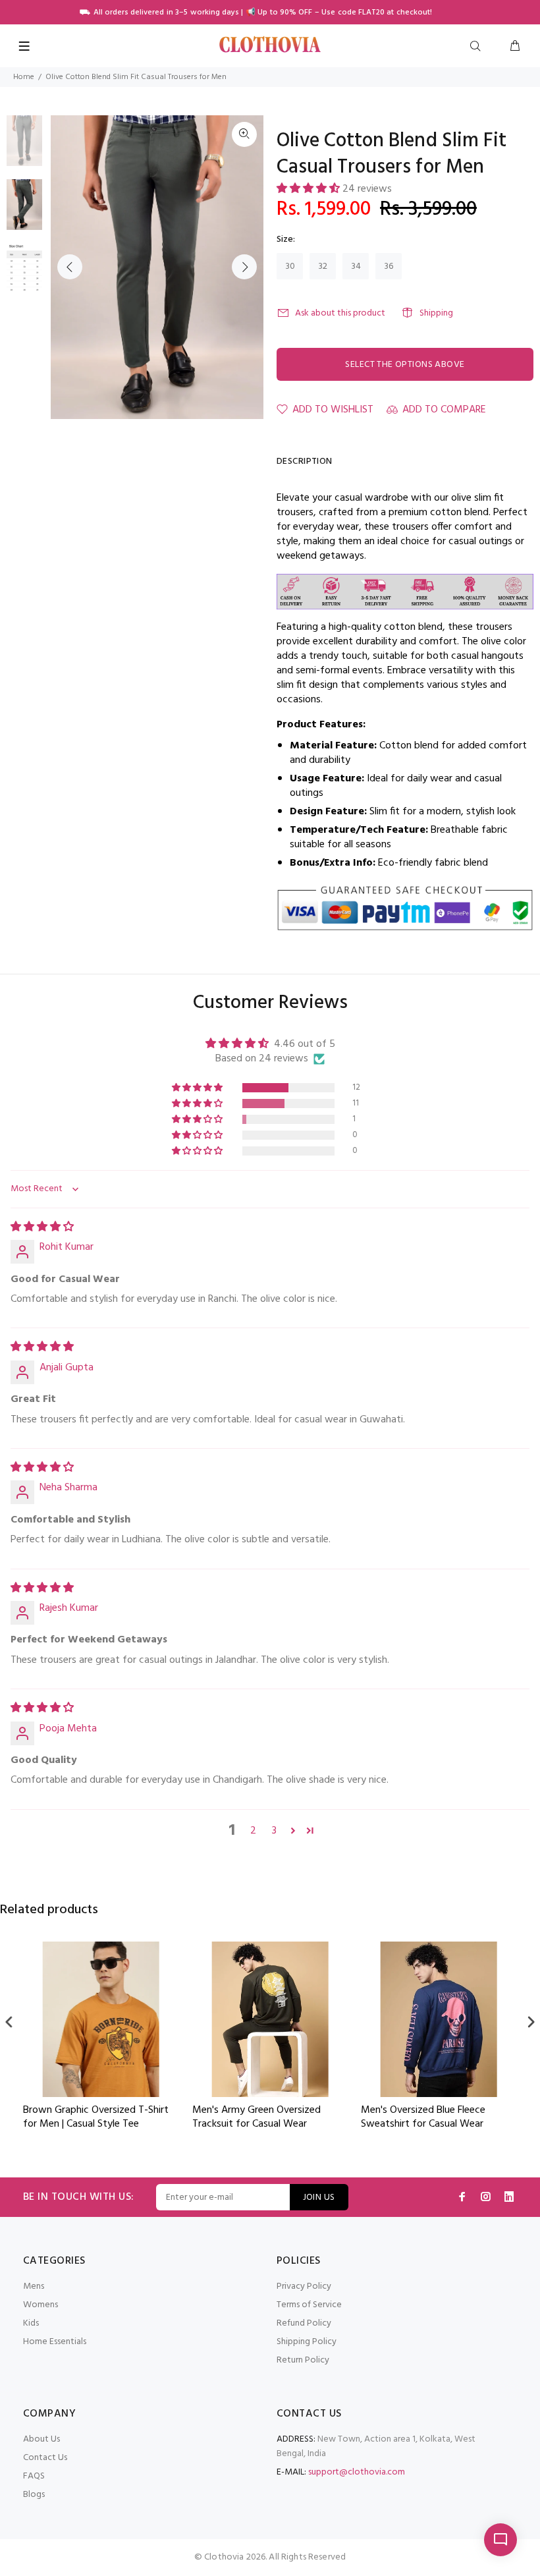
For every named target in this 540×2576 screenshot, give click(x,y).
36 (389, 266)
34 (356, 266)
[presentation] (9, 2022)
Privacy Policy (304, 2286)
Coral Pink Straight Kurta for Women (423, 2117)
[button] (310, 189)
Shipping (436, 313)
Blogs (34, 2495)
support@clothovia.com (357, 2472)
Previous (70, 267)
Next (244, 267)
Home (24, 77)
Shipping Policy (307, 2342)
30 (290, 266)
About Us (41, 2439)
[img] (42, 1227)
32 (323, 266)
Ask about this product (340, 313)
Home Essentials (55, 2342)
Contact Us (45, 2458)
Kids (31, 2323)
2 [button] (253, 1831)
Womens (40, 2305)
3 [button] (274, 1831)
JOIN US (319, 2198)
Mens (34, 2286)
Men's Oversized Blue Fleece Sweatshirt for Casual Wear (255, 2117)
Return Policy (303, 2360)
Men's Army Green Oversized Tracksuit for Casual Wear (87, 2117)
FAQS (34, 2476)
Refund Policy (304, 2323)
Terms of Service (309, 2305)
